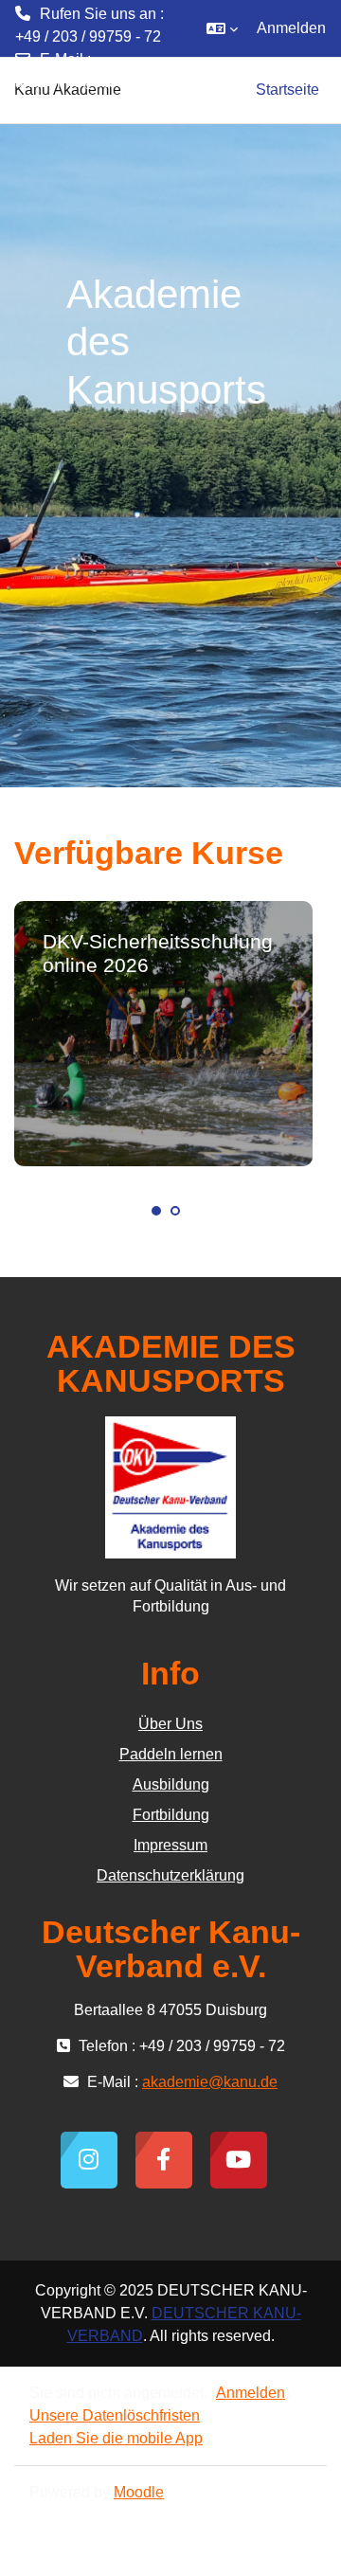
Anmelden (291, 28)
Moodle (139, 2492)
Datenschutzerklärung (170, 1875)
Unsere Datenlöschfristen (115, 2415)
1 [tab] (156, 1211)
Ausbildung (171, 1784)
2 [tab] (175, 1211)
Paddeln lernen (171, 1754)
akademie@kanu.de (83, 82)
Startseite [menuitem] (287, 90)
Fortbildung (171, 1815)
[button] (222, 28)
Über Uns (170, 1724)
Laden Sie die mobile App (116, 2438)
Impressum (170, 1845)
